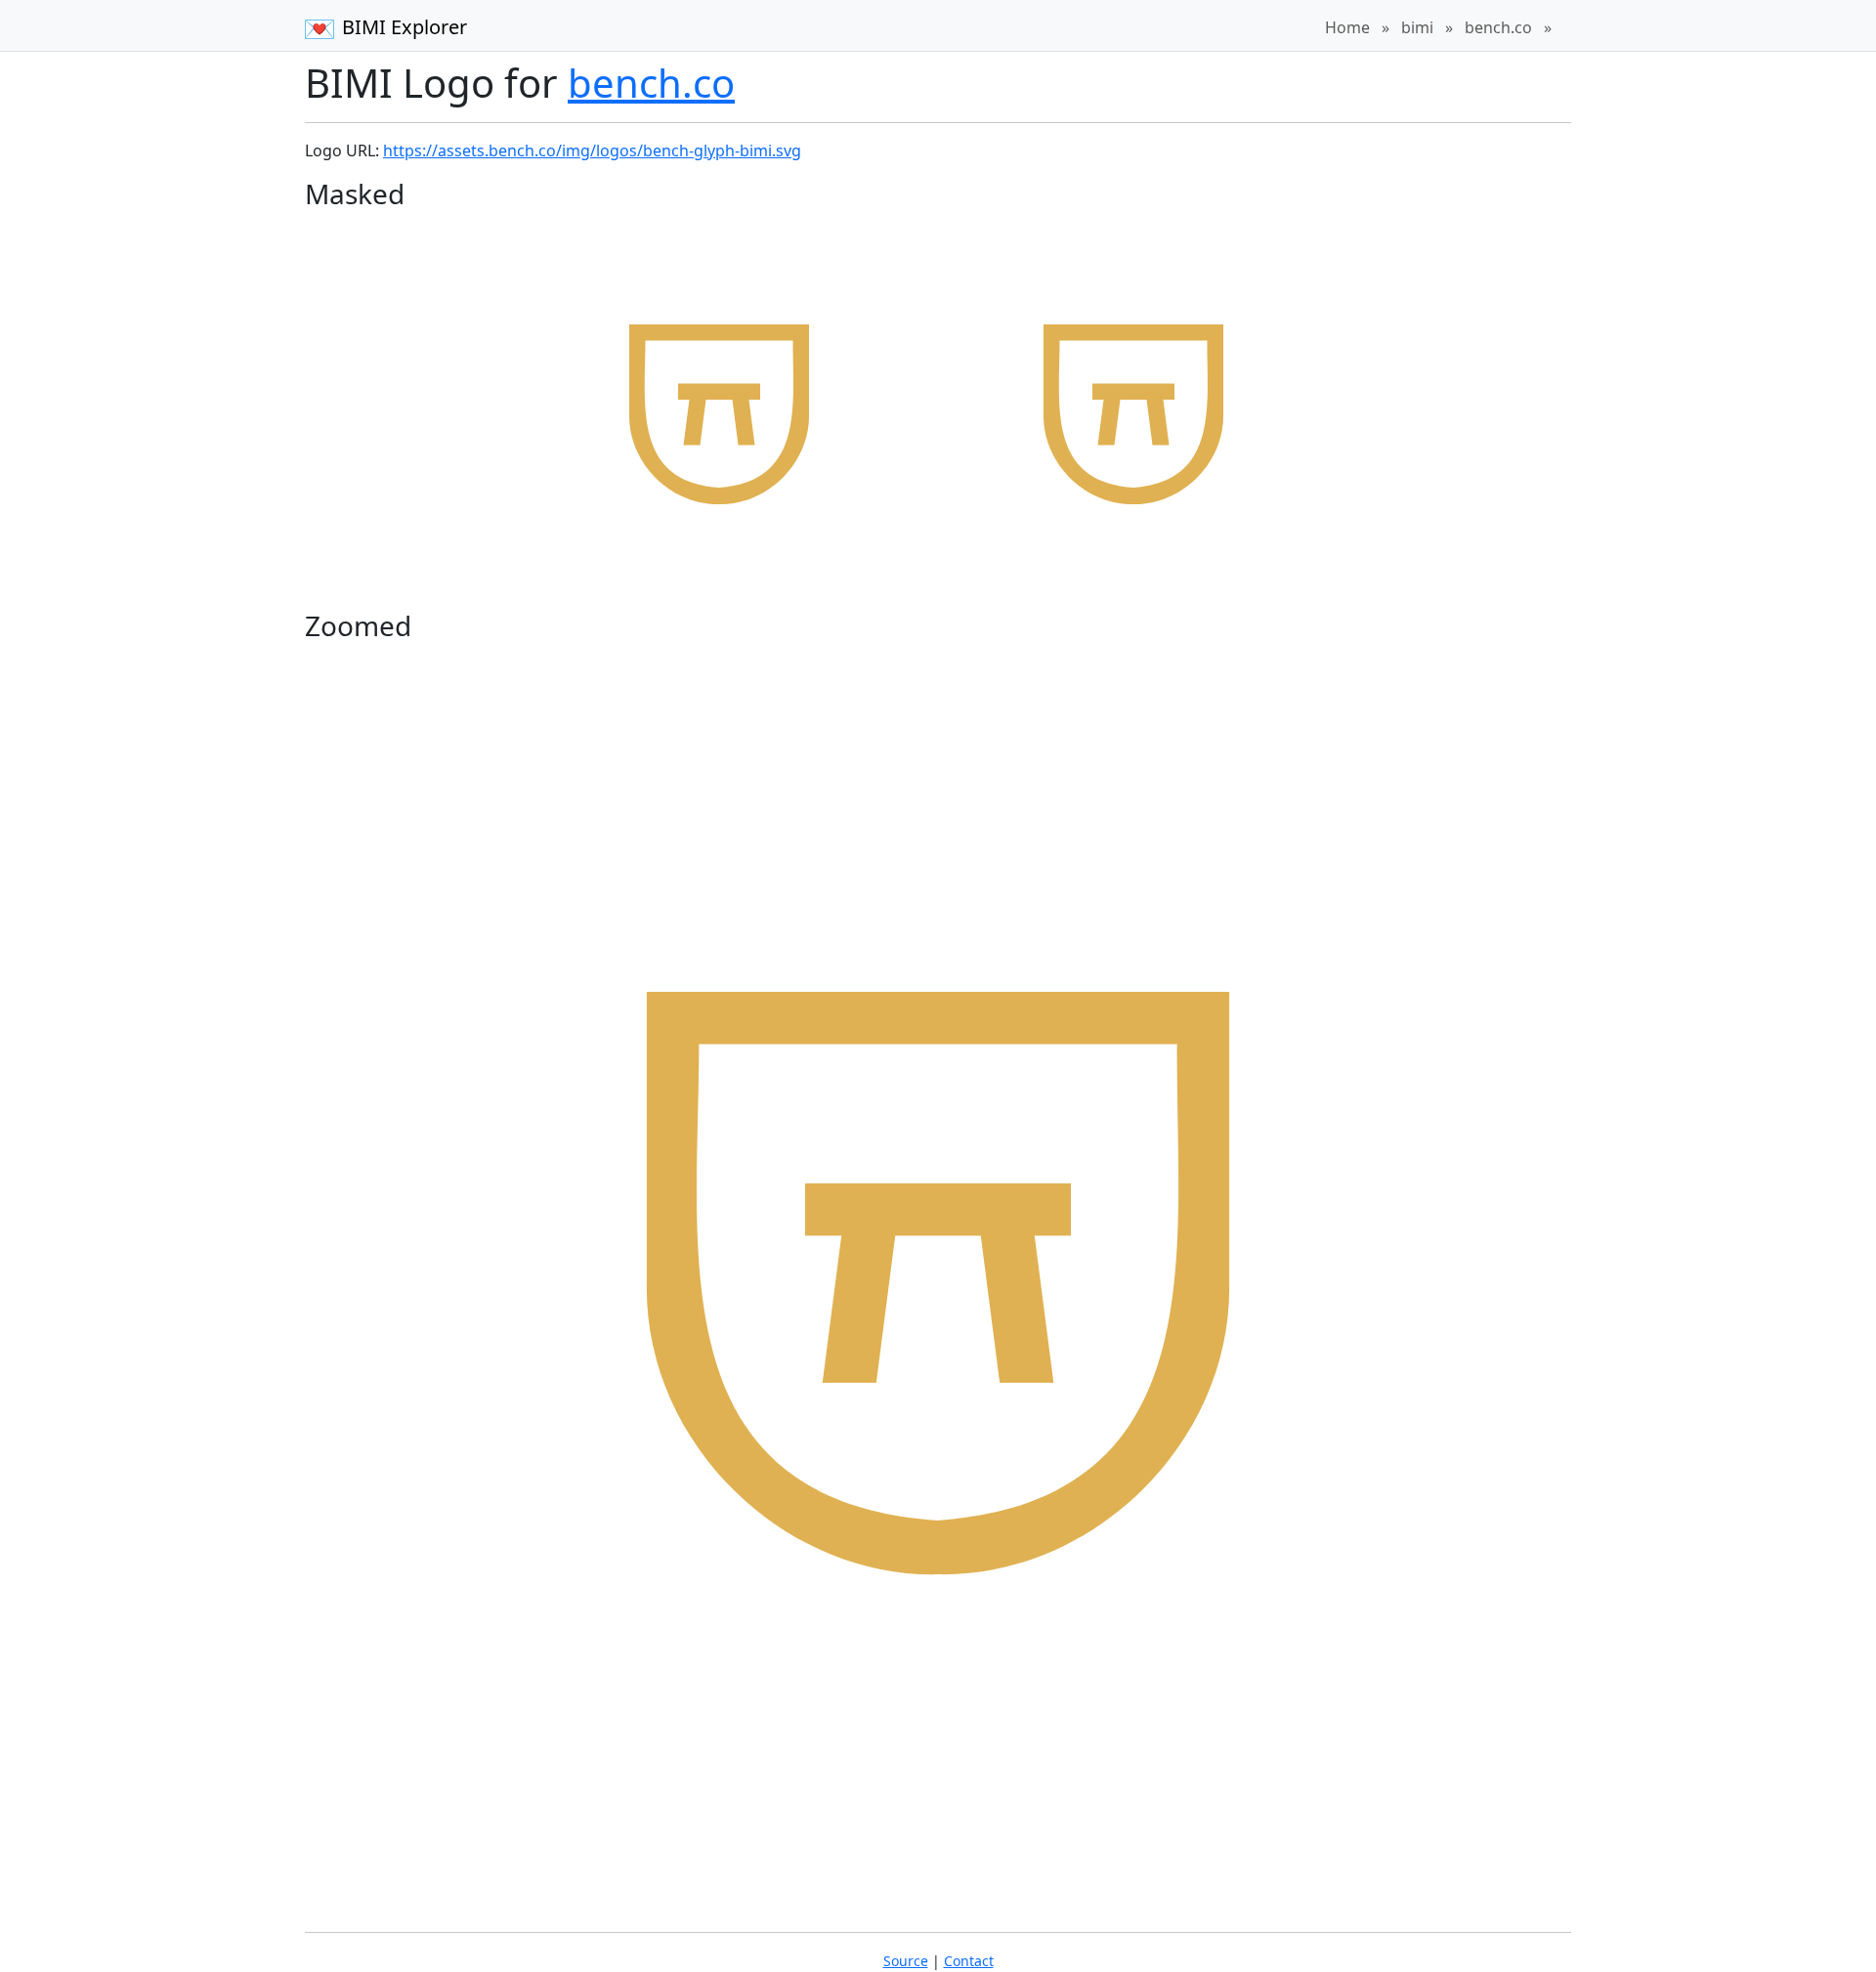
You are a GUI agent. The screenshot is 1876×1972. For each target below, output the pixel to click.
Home (1347, 27)
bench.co (1498, 27)
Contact (969, 1961)
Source (906, 1961)
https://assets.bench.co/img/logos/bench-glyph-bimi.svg (592, 150)
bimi (1417, 27)
